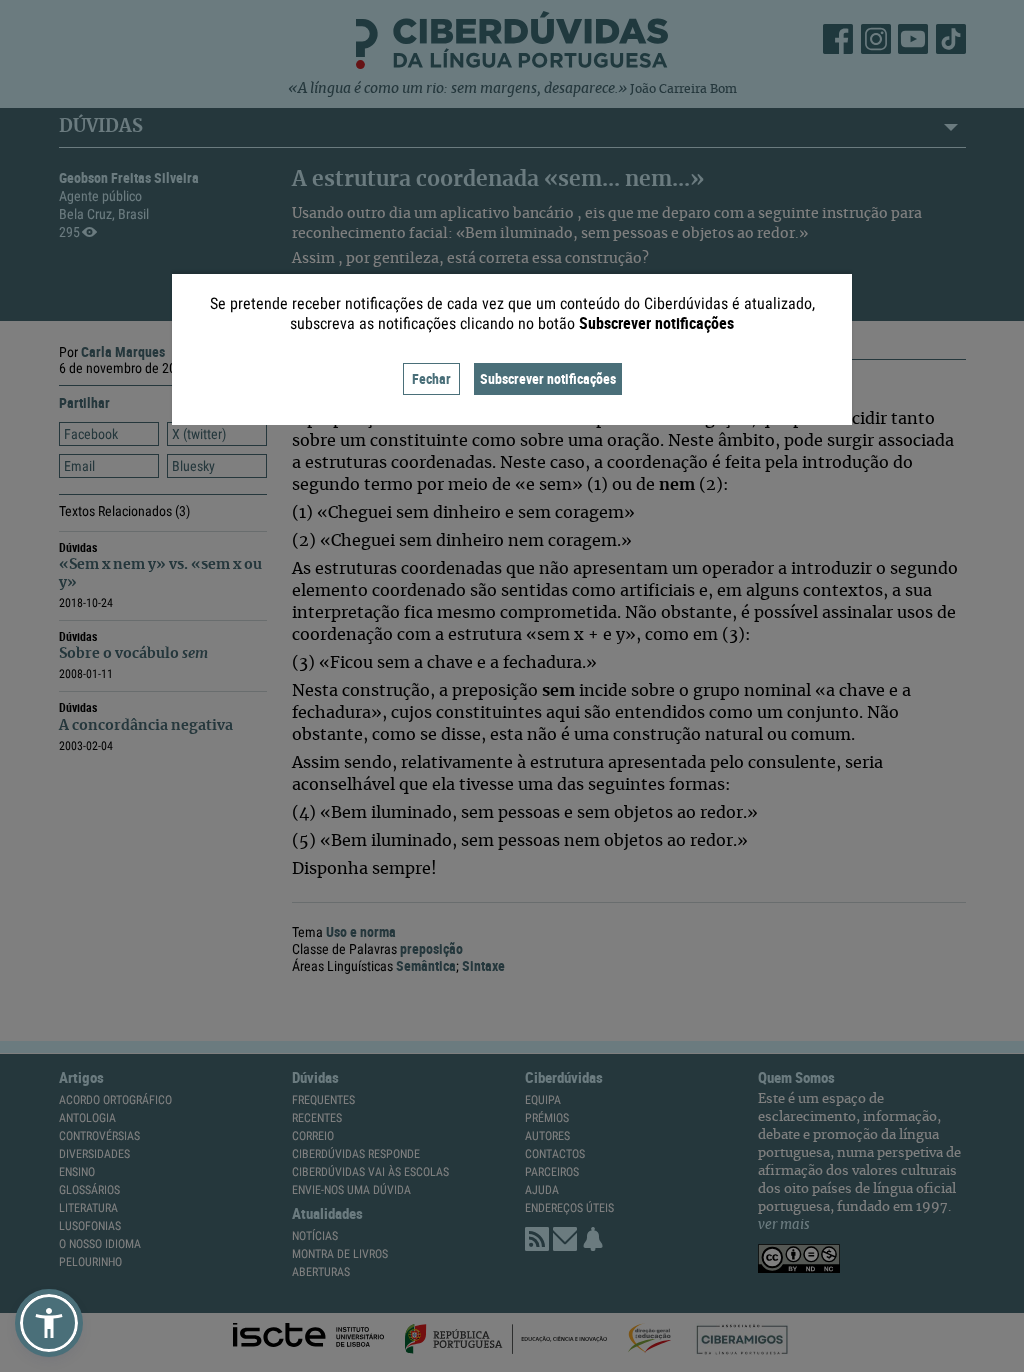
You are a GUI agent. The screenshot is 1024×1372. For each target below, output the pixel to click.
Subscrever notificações (548, 378)
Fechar (431, 378)
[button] (49, 1323)
